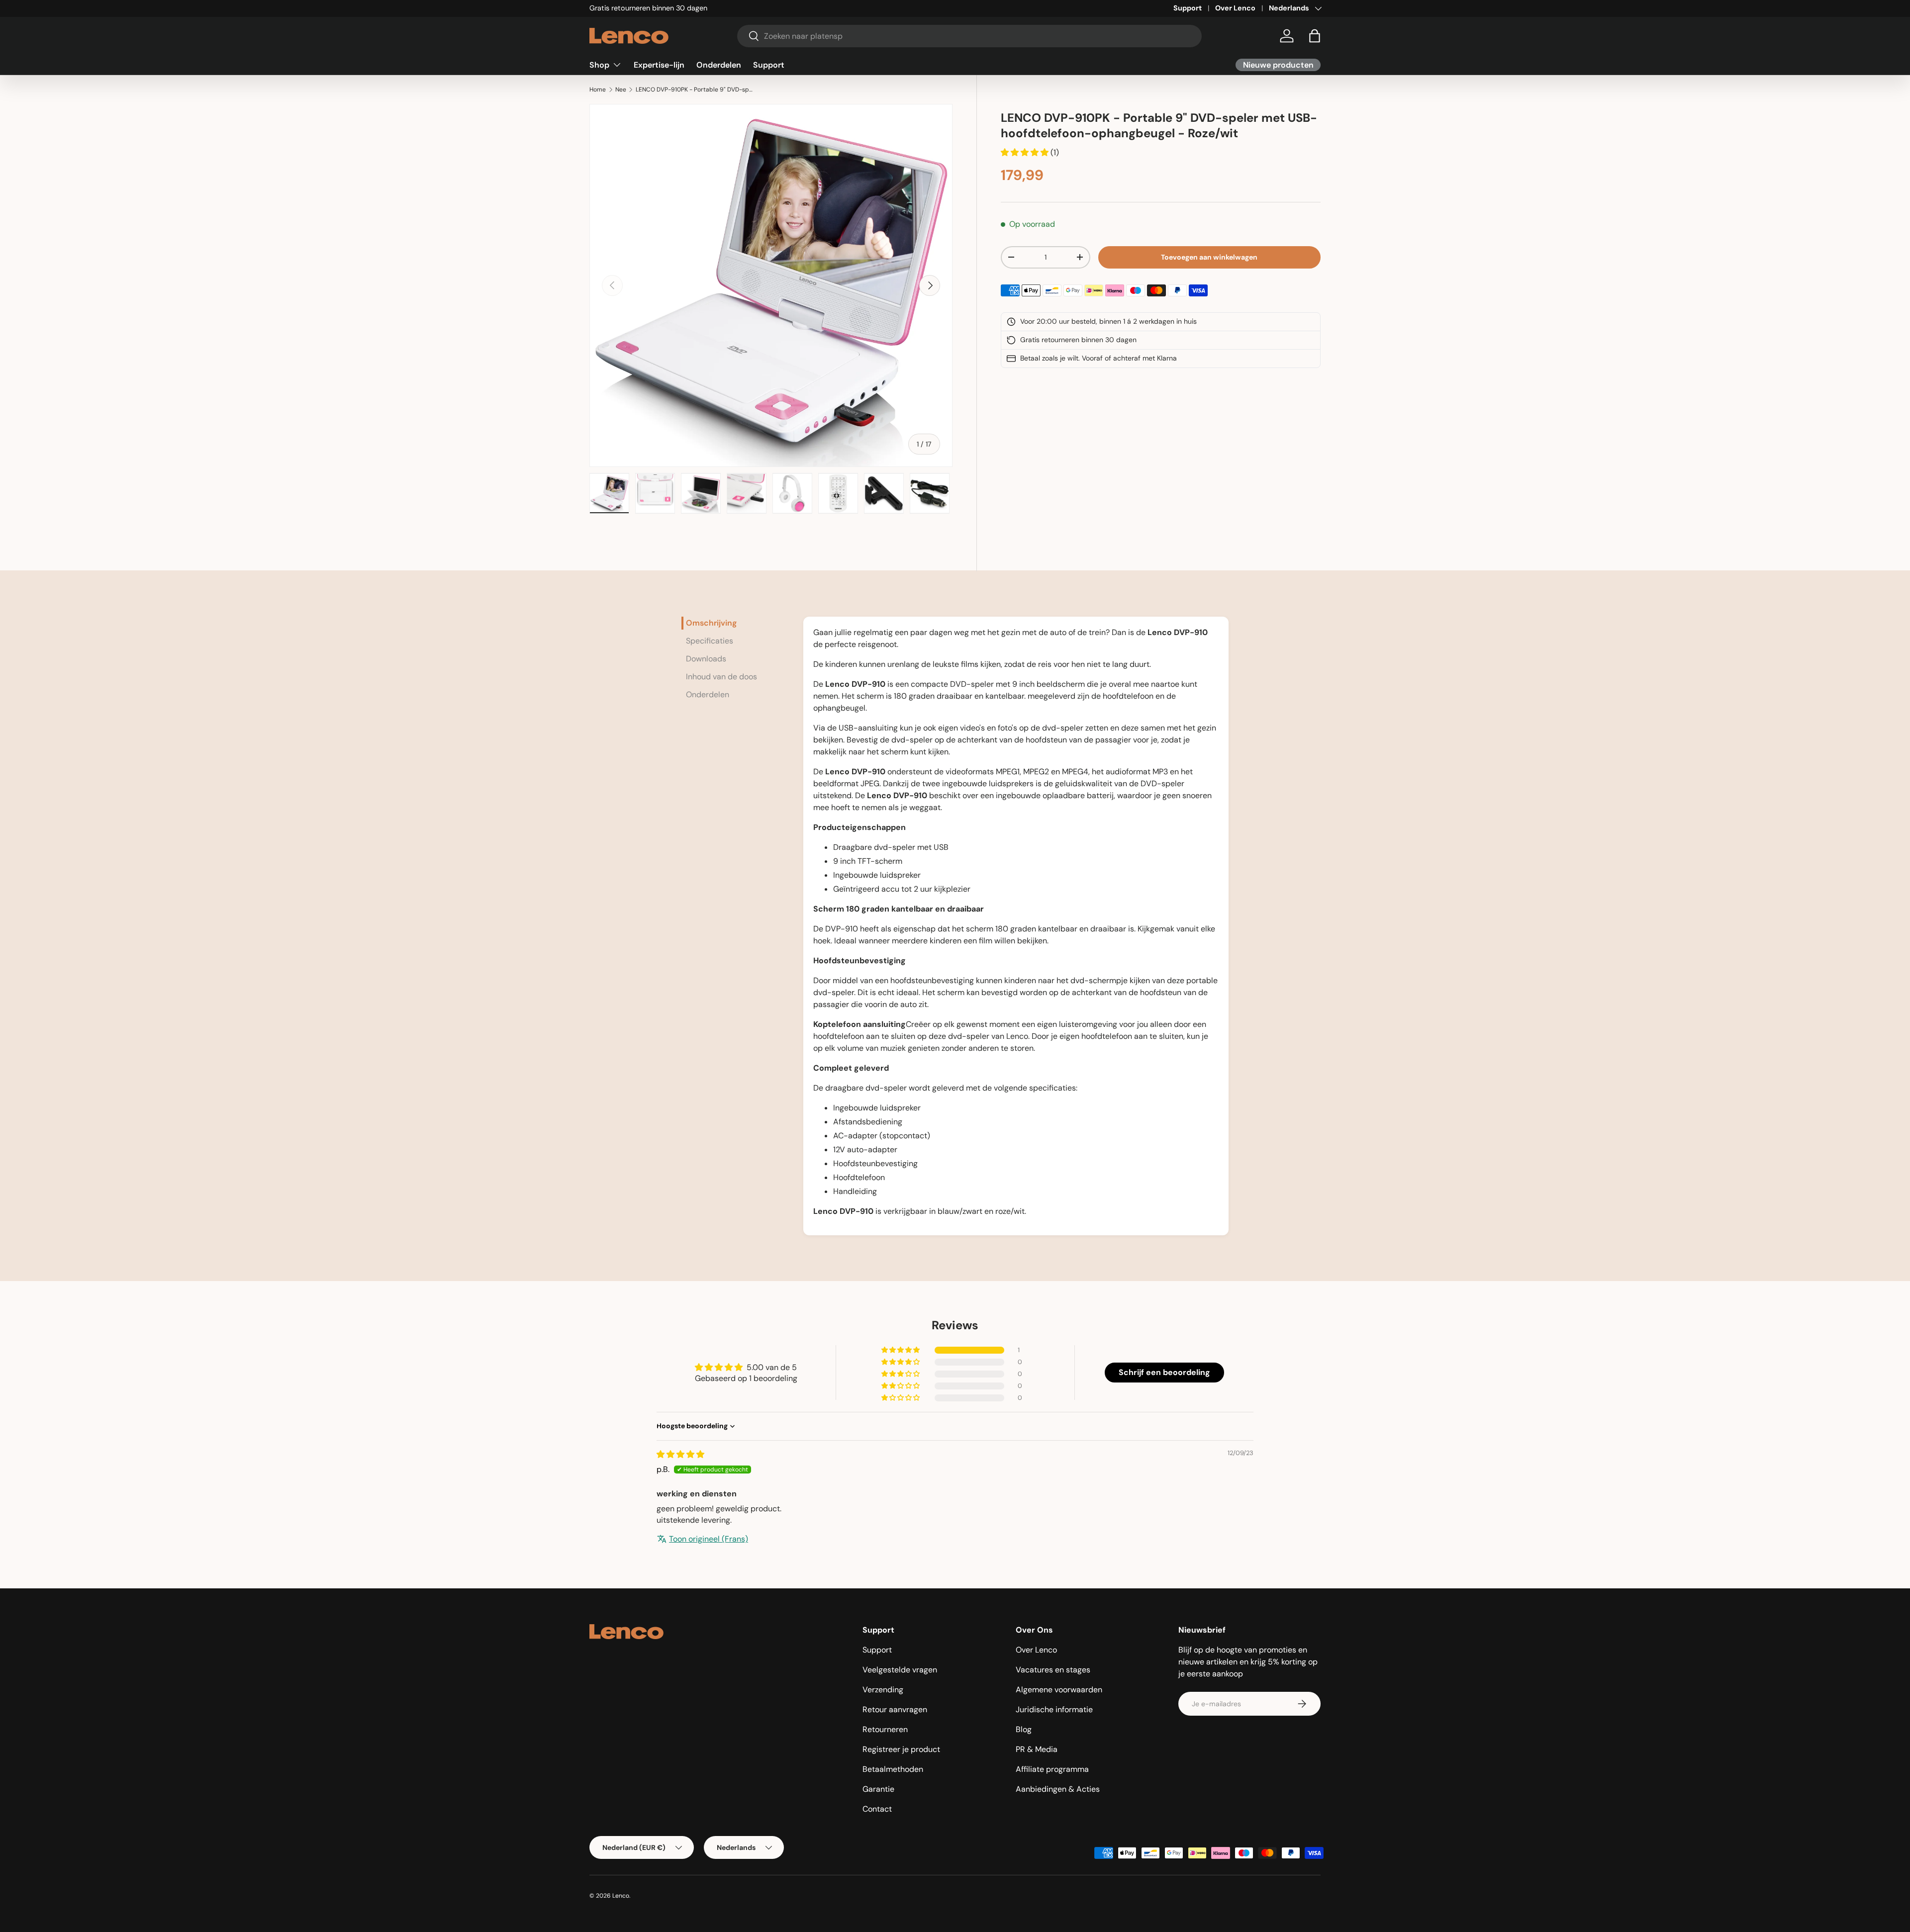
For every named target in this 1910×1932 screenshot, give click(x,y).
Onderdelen (719, 64)
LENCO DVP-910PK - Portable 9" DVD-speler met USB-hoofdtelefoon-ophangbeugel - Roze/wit (695, 90)
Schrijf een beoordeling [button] (1164, 1372)
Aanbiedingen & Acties (1058, 1789)
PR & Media (1037, 1749)
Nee (621, 90)
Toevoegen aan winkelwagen (1209, 257)
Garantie (878, 1789)
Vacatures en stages (1053, 1670)
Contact (877, 1809)
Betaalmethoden (893, 1769)
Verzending (883, 1690)
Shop (599, 64)
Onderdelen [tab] (708, 694)
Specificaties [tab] (710, 641)
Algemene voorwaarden (1059, 1690)
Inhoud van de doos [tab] (721, 677)
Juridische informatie (1054, 1709)
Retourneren (885, 1729)
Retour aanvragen (895, 1709)
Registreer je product (901, 1749)
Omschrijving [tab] (711, 623)
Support (1188, 8)
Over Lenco (1235, 8)
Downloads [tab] (706, 659)
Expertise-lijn (659, 64)
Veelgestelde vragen (900, 1670)
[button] (1315, 36)
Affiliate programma (1052, 1769)
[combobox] (970, 36)
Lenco (621, 1896)
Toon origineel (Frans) (709, 1539)
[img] (680, 1454)
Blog (1024, 1729)
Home (598, 90)
